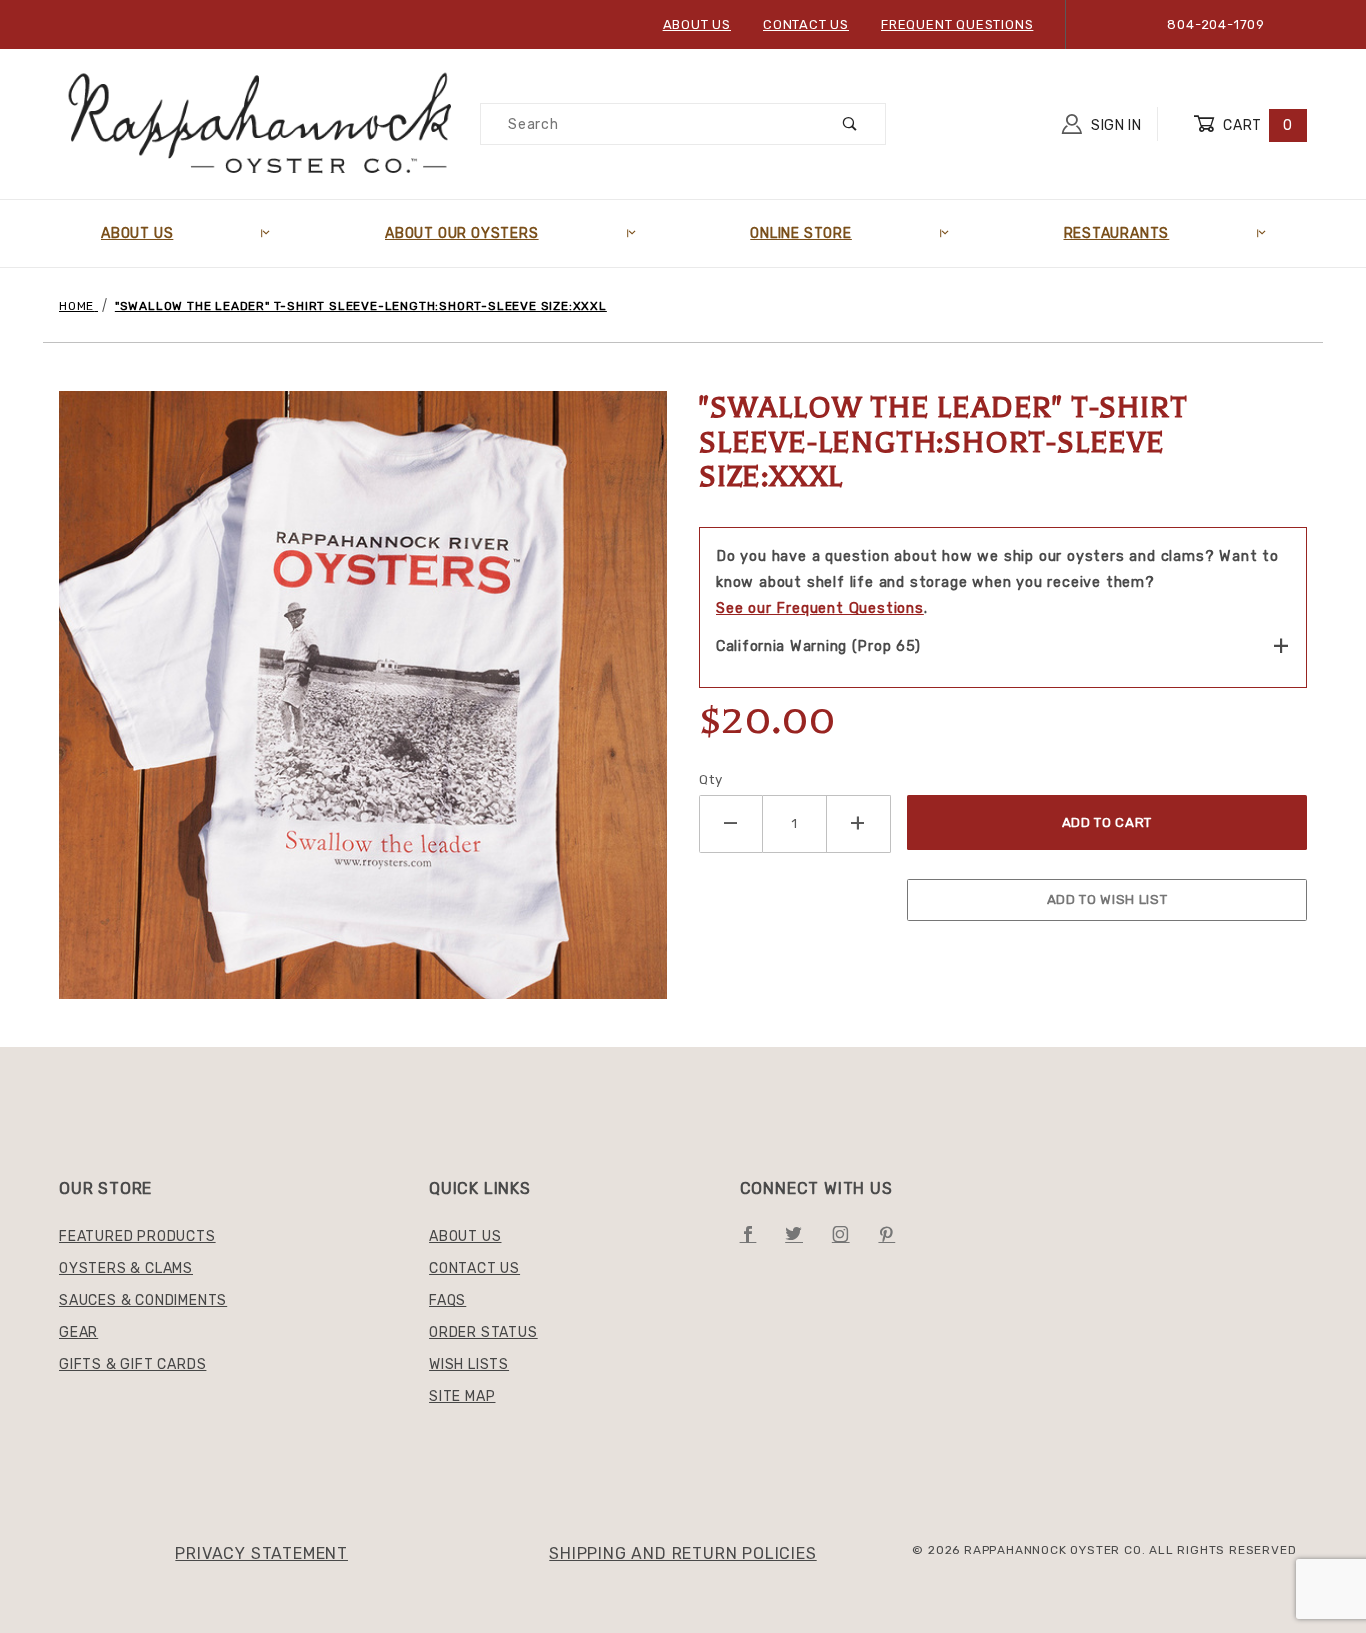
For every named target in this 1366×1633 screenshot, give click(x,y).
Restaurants (1117, 233)
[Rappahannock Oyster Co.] (261, 123)
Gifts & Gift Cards (132, 1364)
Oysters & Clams (126, 1268)
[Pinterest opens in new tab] (894, 1242)
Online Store (801, 233)
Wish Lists (469, 1364)
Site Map (462, 1396)
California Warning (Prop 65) (818, 646)
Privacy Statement (261, 1553)
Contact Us (806, 24)
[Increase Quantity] (859, 823)
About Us (697, 24)
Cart (1256, 125)
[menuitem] (185, 233)
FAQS (447, 1300)
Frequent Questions (957, 24)
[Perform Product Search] (850, 124)
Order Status (483, 1332)
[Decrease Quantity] (731, 823)
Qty (710, 779)
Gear (78, 1332)
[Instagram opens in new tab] (849, 1242)
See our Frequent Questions (820, 608)
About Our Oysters (462, 233)
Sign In (1114, 125)
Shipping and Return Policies (682, 1553)
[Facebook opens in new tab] (756, 1242)
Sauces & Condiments (143, 1300)
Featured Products (137, 1236)
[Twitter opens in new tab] (802, 1242)
